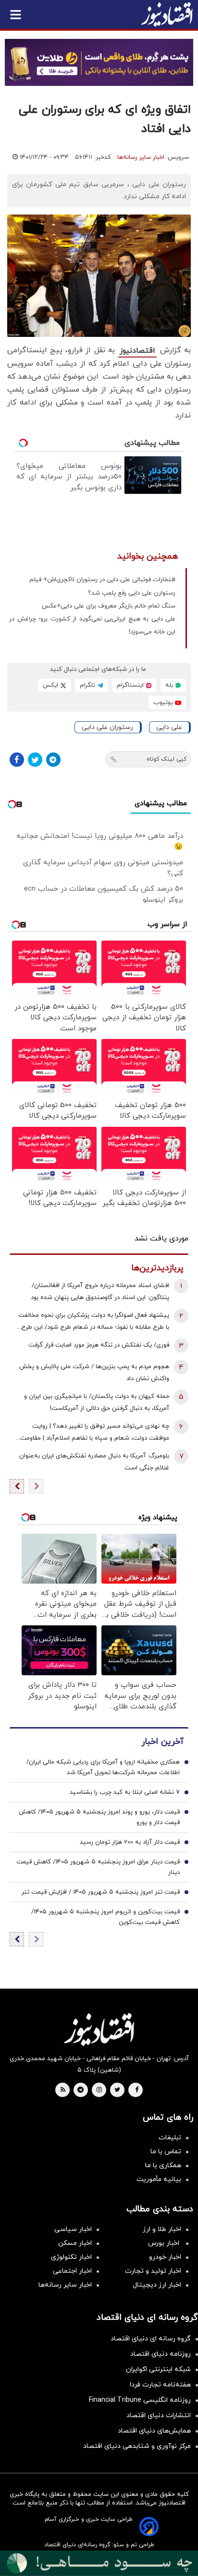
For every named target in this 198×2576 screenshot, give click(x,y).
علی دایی (169, 727)
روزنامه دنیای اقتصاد (161, 2354)
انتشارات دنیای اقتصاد (159, 2415)
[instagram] (99, 2090)
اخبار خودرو (165, 2257)
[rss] (63, 2090)
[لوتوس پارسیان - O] (99, 2563)
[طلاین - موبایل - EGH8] (99, 62)
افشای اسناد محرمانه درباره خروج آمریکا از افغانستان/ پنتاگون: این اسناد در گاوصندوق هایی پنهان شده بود (100, 1292)
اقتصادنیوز (137, 351)
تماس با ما (166, 2152)
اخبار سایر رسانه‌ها (141, 157)
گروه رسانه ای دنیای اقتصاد (151, 2339)
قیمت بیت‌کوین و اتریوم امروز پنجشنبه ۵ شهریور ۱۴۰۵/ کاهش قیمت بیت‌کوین (105, 1917)
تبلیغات (170, 2138)
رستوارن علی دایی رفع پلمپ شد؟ (132, 593)
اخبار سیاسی (73, 2229)
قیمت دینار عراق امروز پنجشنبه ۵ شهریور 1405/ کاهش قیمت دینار (98, 1867)
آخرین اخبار (162, 1742)
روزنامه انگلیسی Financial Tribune (140, 2400)
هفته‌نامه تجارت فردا (160, 2385)
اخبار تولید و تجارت (153, 2271)
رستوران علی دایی (107, 727)
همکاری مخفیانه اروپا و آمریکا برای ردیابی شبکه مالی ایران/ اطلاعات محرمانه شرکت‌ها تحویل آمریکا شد (103, 1767)
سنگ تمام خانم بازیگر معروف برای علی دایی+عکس (109, 606)
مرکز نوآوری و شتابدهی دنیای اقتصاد (137, 2446)
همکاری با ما (163, 2165)
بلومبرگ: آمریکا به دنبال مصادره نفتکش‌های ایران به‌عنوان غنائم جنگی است (94, 1462)
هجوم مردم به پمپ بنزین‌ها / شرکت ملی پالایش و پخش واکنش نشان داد (94, 1373)
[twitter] (117, 2090)
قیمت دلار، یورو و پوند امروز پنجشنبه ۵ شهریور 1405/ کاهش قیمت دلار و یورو (99, 1817)
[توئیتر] (35, 760)
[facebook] (137, 2090)
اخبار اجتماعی (72, 2271)
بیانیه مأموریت (159, 2179)
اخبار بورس (165, 2243)
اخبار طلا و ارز (162, 2229)
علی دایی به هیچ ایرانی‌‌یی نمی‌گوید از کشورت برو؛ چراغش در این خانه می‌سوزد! (92, 626)
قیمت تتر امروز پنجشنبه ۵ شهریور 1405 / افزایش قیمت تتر (101, 1892)
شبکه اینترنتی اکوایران (158, 2369)
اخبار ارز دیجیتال (157, 2285)
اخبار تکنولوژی (71, 2257)
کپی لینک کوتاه (167, 759)
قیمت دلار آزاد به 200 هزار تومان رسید (130, 1842)
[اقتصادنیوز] (99, 2029)
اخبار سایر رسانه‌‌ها (65, 2285)
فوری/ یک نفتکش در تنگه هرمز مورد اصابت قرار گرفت (99, 1345)
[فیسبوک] (17, 760)
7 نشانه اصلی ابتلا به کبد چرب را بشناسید (125, 1792)
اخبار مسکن (75, 2243)
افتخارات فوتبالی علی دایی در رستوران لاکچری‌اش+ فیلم (102, 580)
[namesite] (167, 14)
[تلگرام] (53, 760)
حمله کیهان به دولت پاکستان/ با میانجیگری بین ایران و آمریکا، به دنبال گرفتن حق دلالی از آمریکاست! (97, 1402)
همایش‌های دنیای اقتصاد (154, 2431)
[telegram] (80, 2090)
